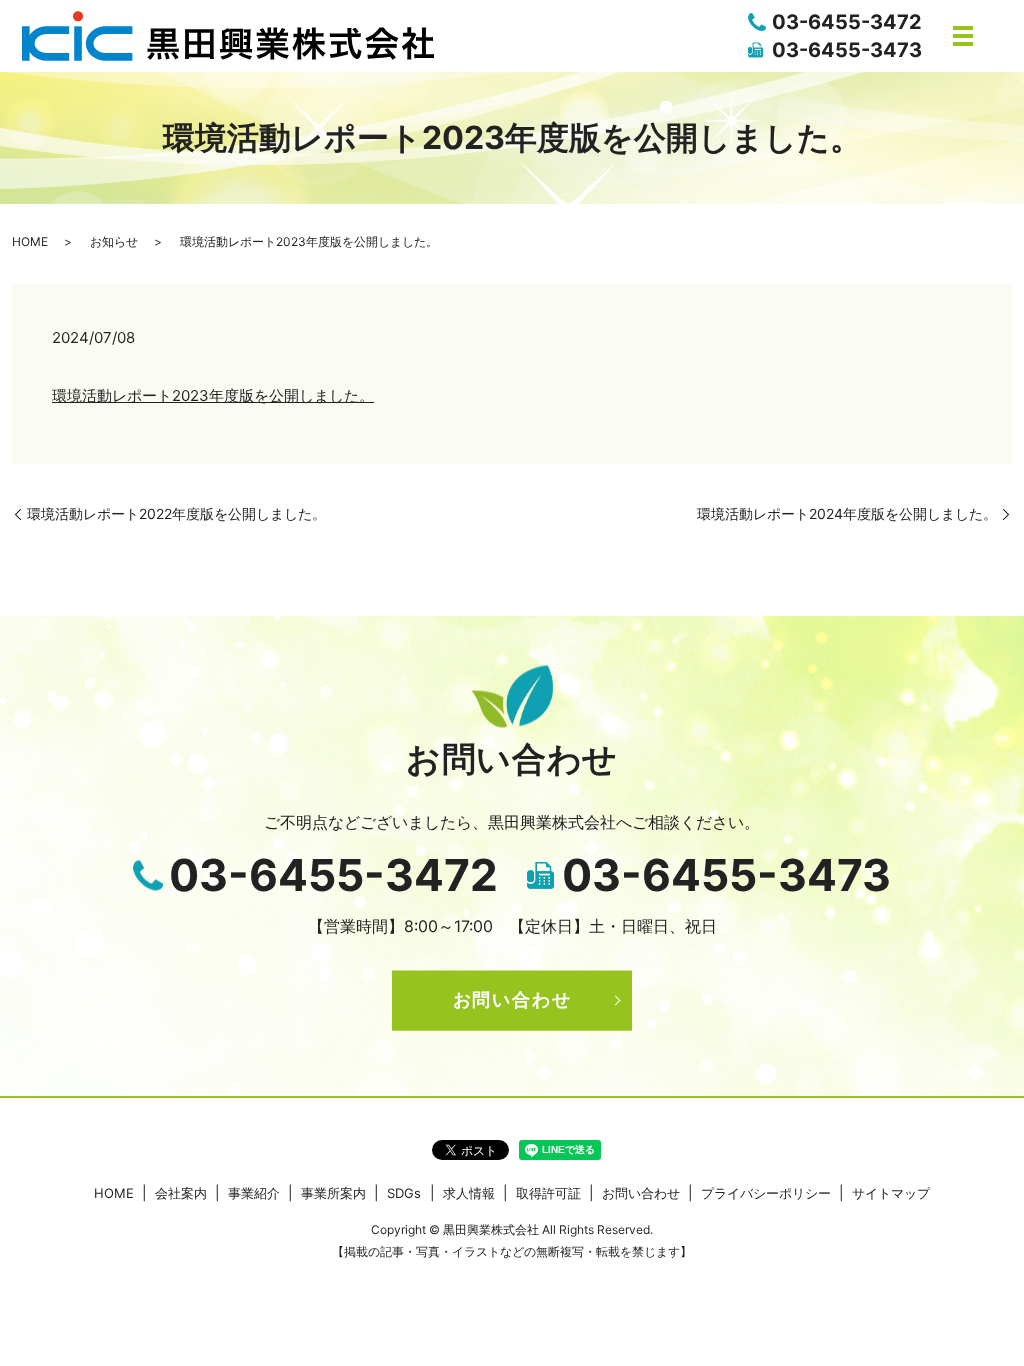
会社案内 (181, 1193)
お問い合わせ (512, 999)
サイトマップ (891, 1193)
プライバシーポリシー (766, 1193)
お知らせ (114, 241)
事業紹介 (254, 1193)
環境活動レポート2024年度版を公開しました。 (847, 513)
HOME (30, 241)
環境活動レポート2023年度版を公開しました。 (213, 395)
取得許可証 (548, 1193)
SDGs (404, 1193)
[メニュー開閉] (963, 36)
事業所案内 (333, 1193)
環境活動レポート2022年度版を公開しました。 (176, 513)
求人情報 (469, 1193)
